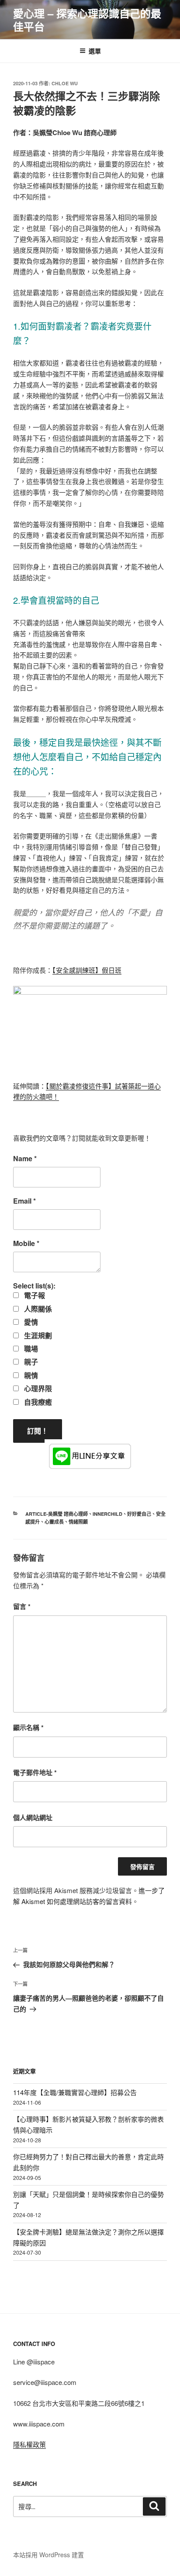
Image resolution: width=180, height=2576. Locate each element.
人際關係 (37, 1309)
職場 (30, 1349)
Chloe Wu (65, 83)
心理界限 (37, 1389)
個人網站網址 (33, 1817)
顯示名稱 (28, 1727)
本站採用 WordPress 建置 (48, 2555)
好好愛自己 (139, 1514)
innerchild (107, 1514)
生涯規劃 (37, 1336)
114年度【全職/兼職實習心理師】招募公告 (75, 2092)
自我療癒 (37, 1402)
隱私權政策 (29, 2444)
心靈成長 (54, 1522)
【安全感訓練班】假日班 (87, 970)
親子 (30, 1362)
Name (25, 1159)
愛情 (30, 1322)
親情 (30, 1375)
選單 (95, 51)
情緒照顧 (78, 1522)
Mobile (26, 1243)
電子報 (34, 1295)
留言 (22, 1606)
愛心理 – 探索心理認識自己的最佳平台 (87, 20)
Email (24, 1201)
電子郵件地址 (35, 1772)
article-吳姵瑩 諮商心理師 (57, 1514)
